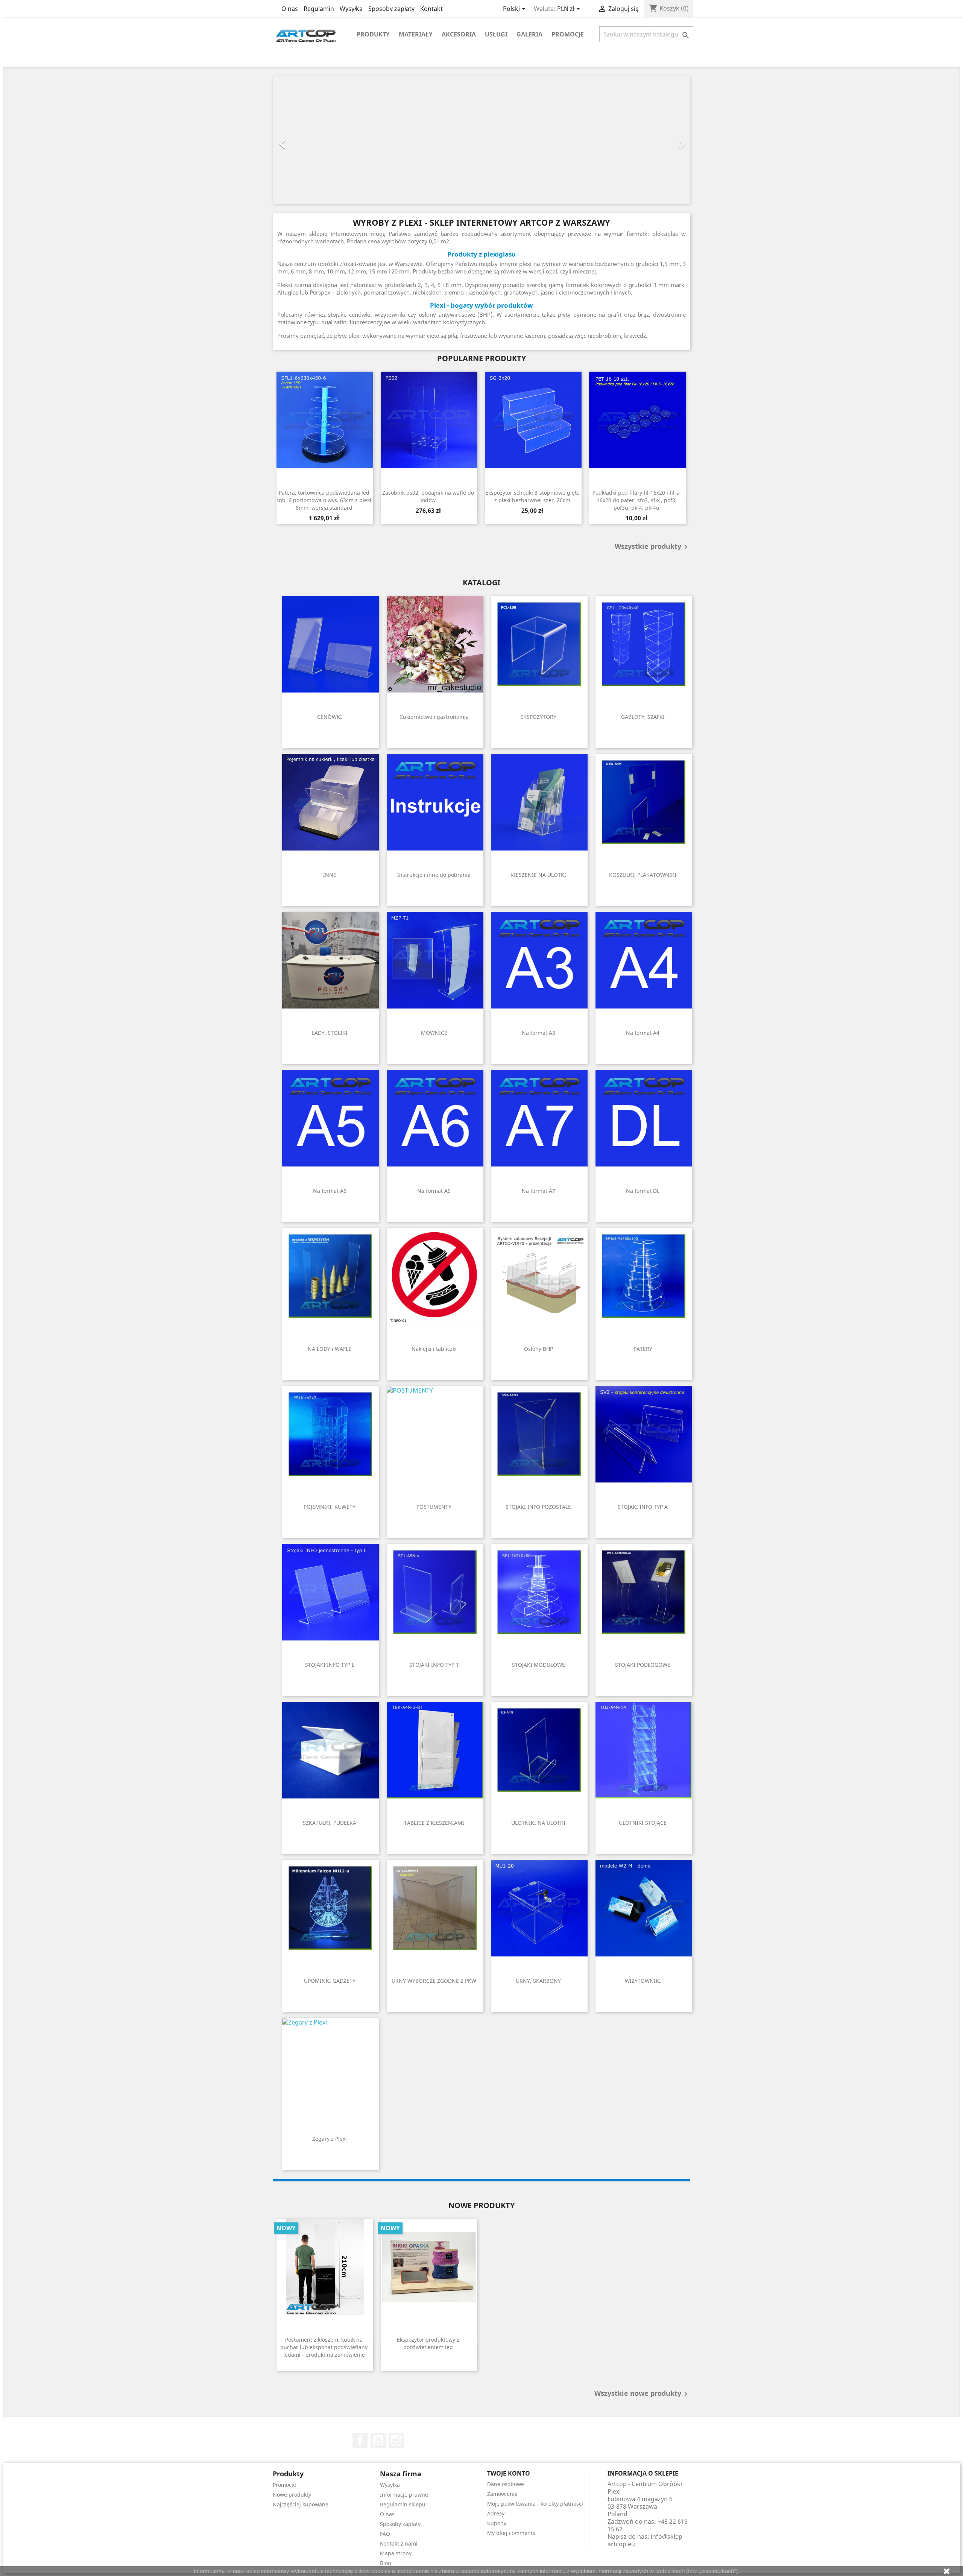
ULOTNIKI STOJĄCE (643, 1823)
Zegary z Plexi (330, 2139)
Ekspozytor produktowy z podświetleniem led (428, 2343)
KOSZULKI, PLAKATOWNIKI (643, 875)
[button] (304, 140)
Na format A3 (538, 1033)
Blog (386, 2563)
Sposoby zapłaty (391, 9)
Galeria (529, 34)
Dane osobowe (506, 2484)
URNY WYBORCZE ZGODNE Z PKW (434, 1981)
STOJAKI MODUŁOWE (538, 1665)
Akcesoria (459, 34)
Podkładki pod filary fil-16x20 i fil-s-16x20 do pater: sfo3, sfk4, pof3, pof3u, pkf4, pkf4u (637, 500)
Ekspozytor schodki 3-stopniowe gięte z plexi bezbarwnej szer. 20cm (532, 496)
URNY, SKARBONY (538, 1981)
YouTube (378, 2440)
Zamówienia (502, 2494)
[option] (481, 140)
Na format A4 (643, 1033)
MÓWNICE (434, 1033)
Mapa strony (396, 2553)
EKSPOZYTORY (538, 717)
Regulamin (319, 9)
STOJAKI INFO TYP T (434, 1665)
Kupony (497, 2523)
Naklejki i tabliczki (434, 1349)
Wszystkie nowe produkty (642, 2394)
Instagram (396, 2440)
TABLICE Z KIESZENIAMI (434, 1823)
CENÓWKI (330, 717)
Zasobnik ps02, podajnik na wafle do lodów (428, 496)
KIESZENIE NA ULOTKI (538, 875)
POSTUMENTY (434, 1507)
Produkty (373, 34)
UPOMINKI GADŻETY (330, 1981)
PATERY (643, 1349)
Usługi (496, 34)
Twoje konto (509, 2473)
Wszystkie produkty (652, 547)
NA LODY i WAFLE (330, 1349)
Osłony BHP (538, 1349)
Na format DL (643, 1191)
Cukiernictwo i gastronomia (434, 717)
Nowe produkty (292, 2495)
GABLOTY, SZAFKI (643, 717)
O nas (290, 9)
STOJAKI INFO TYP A (643, 1507)
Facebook (360, 2440)
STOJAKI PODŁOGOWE (643, 1665)
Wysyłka (351, 9)
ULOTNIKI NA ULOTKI (538, 1823)
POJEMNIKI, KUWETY (330, 1507)
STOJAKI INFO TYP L (330, 1665)
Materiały (416, 34)
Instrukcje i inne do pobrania (434, 875)
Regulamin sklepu (403, 2504)
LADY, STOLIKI (330, 1033)
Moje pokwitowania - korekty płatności (535, 2504)
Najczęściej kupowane (301, 2504)
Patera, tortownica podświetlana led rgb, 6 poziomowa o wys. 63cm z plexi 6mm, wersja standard (324, 500)
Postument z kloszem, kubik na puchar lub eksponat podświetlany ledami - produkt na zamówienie (324, 2347)
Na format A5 (330, 1191)
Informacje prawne (404, 2495)
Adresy (496, 2513)
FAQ (385, 2534)
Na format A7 (538, 1191)
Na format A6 (434, 1191)
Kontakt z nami (399, 2543)
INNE (330, 875)
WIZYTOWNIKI (643, 1981)
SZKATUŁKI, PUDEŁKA (330, 1823)
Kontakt (431, 9)
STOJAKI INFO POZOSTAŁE (538, 1507)
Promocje (568, 34)
